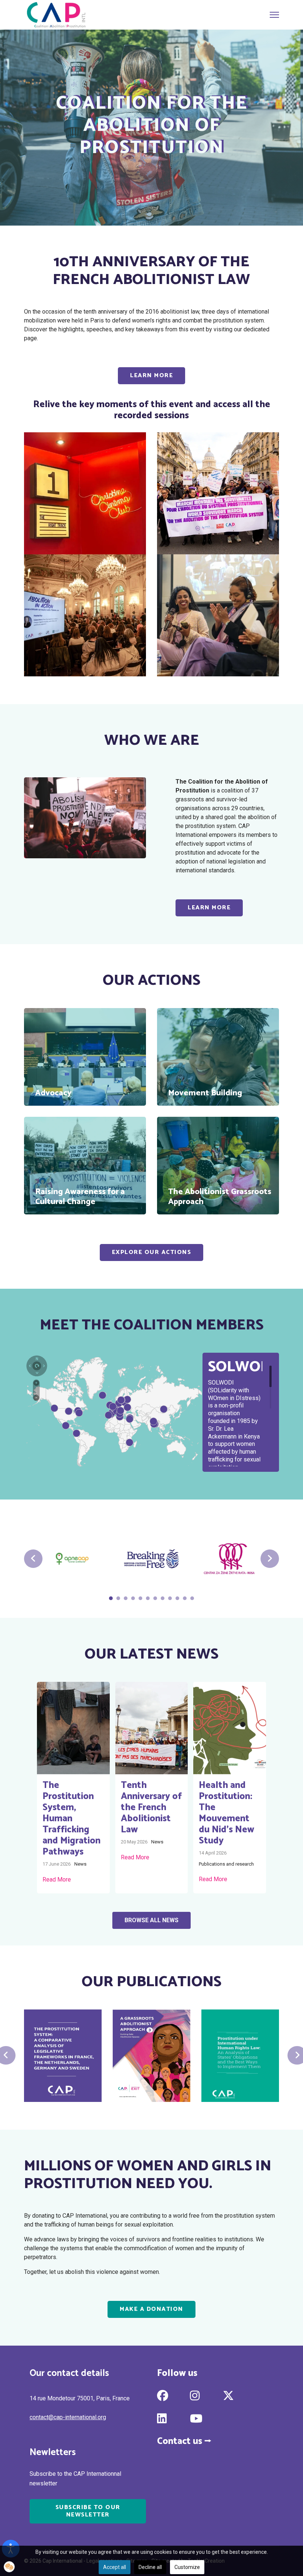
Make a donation (151, 2309)
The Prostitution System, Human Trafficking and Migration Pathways (72, 1819)
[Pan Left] (30, 1365)
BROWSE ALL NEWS (151, 1920)
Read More (57, 1879)
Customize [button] (187, 2567)
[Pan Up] (37, 1358)
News (80, 1864)
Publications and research (226, 1864)
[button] (9, 2567)
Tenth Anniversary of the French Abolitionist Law (151, 1808)
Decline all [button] (150, 2567)
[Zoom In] (36, 1382)
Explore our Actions (152, 1252)
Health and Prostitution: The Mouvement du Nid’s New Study (227, 1813)
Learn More (151, 376)
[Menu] (274, 15)
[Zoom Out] (36, 1398)
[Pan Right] (43, 1365)
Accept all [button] (115, 2567)
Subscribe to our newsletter (88, 2511)
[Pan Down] (37, 1371)
